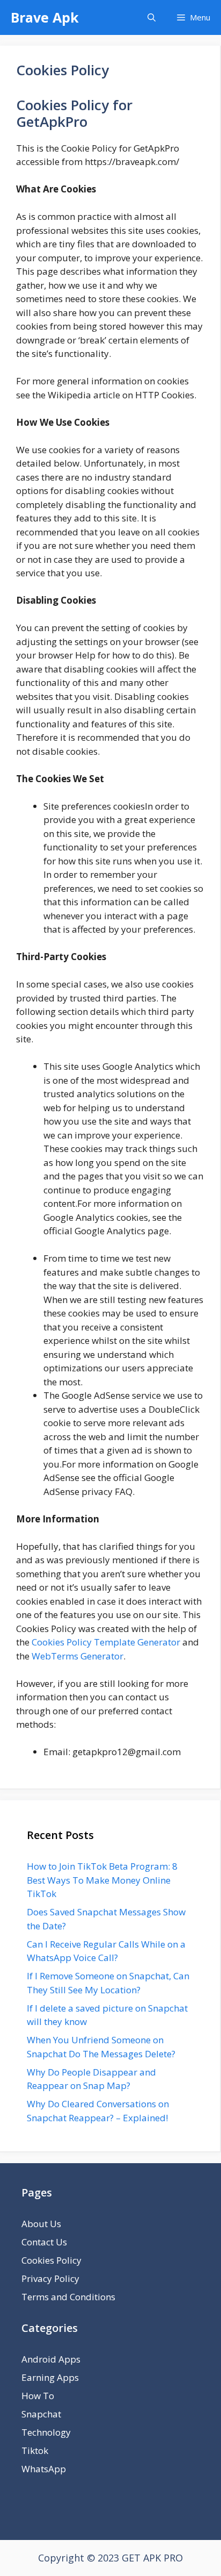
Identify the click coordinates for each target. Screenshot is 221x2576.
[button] (152, 17)
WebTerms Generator (78, 1656)
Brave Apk (45, 17)
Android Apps (51, 2359)
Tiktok (35, 2450)
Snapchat (41, 2414)
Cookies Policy (51, 2260)
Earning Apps (50, 2377)
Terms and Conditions (68, 2297)
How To (38, 2396)
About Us (41, 2224)
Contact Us (44, 2242)
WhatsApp (44, 2469)
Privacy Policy (50, 2278)
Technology (46, 2432)
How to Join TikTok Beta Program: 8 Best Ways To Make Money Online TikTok (102, 1880)
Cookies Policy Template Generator (106, 1642)
